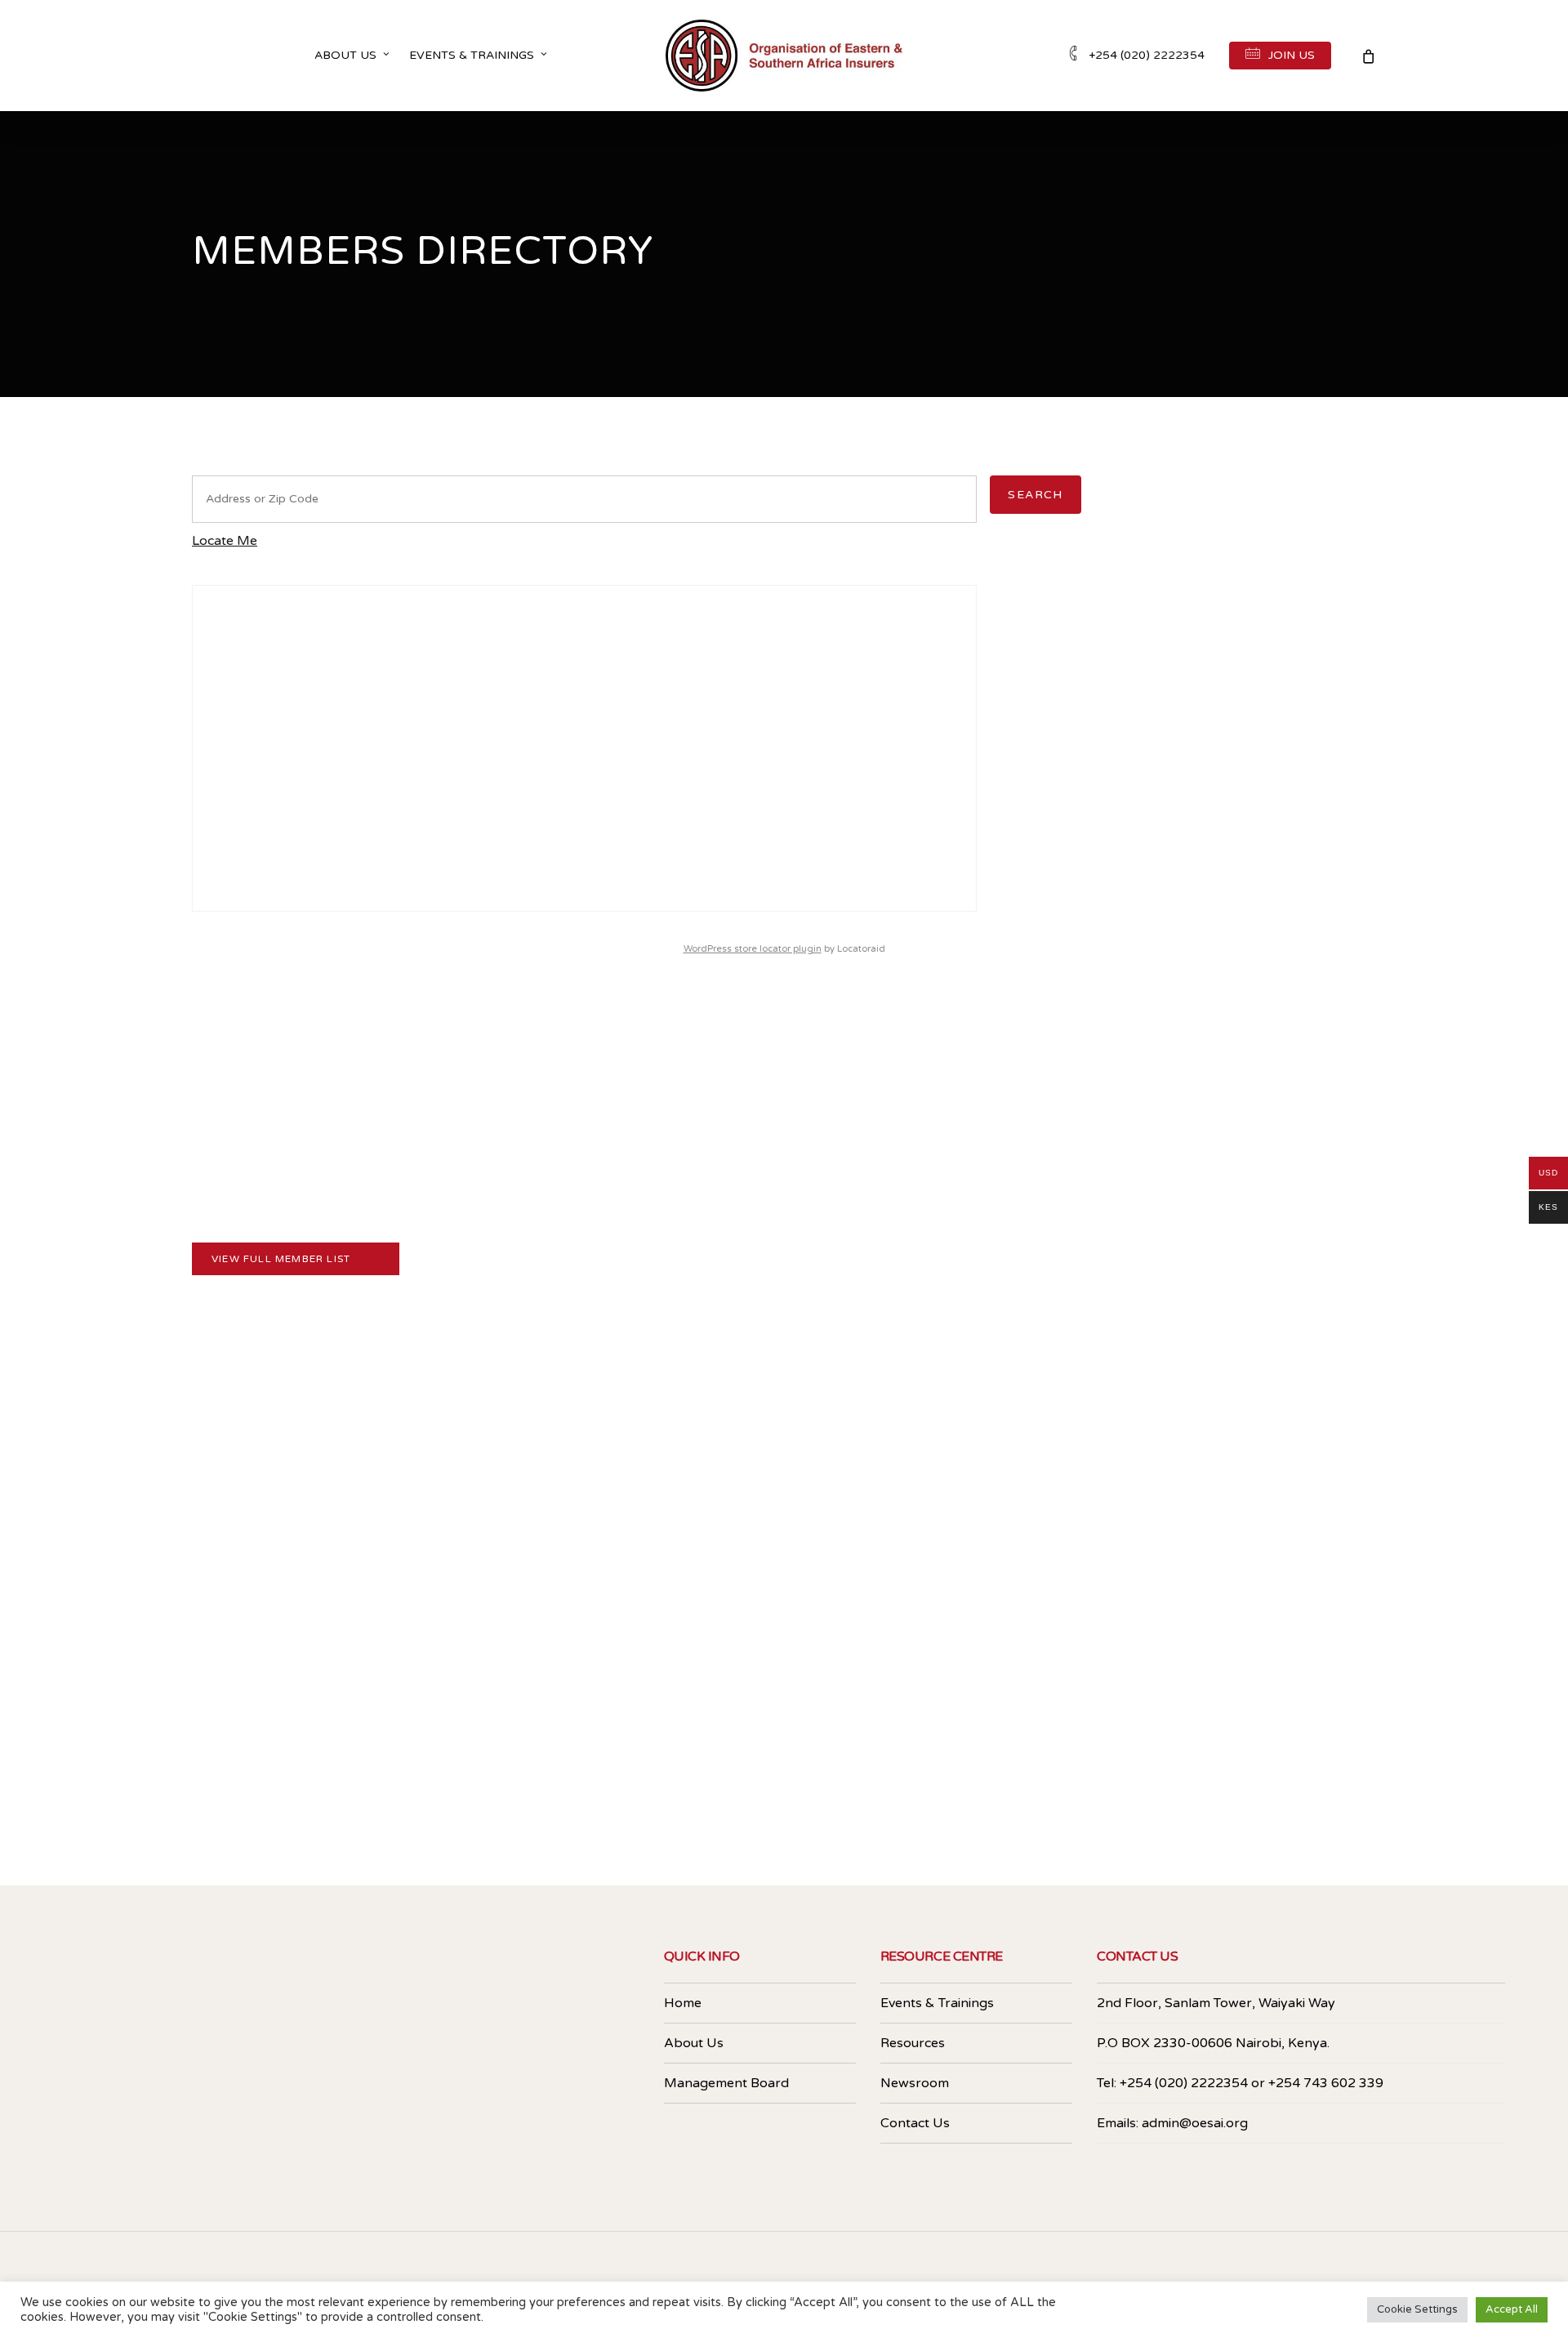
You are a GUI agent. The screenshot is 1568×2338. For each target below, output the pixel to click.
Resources (913, 2043)
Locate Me (225, 541)
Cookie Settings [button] (1417, 2309)
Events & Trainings (937, 2003)
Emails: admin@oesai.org (1172, 2123)
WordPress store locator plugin (753, 949)
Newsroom (915, 2083)
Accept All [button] (1512, 2309)
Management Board (726, 2083)
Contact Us (915, 2123)
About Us (694, 2043)
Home (683, 2003)
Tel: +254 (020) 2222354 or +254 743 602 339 (1240, 2083)
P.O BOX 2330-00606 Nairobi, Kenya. (1213, 2043)
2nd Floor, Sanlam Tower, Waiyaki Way (1216, 2003)
